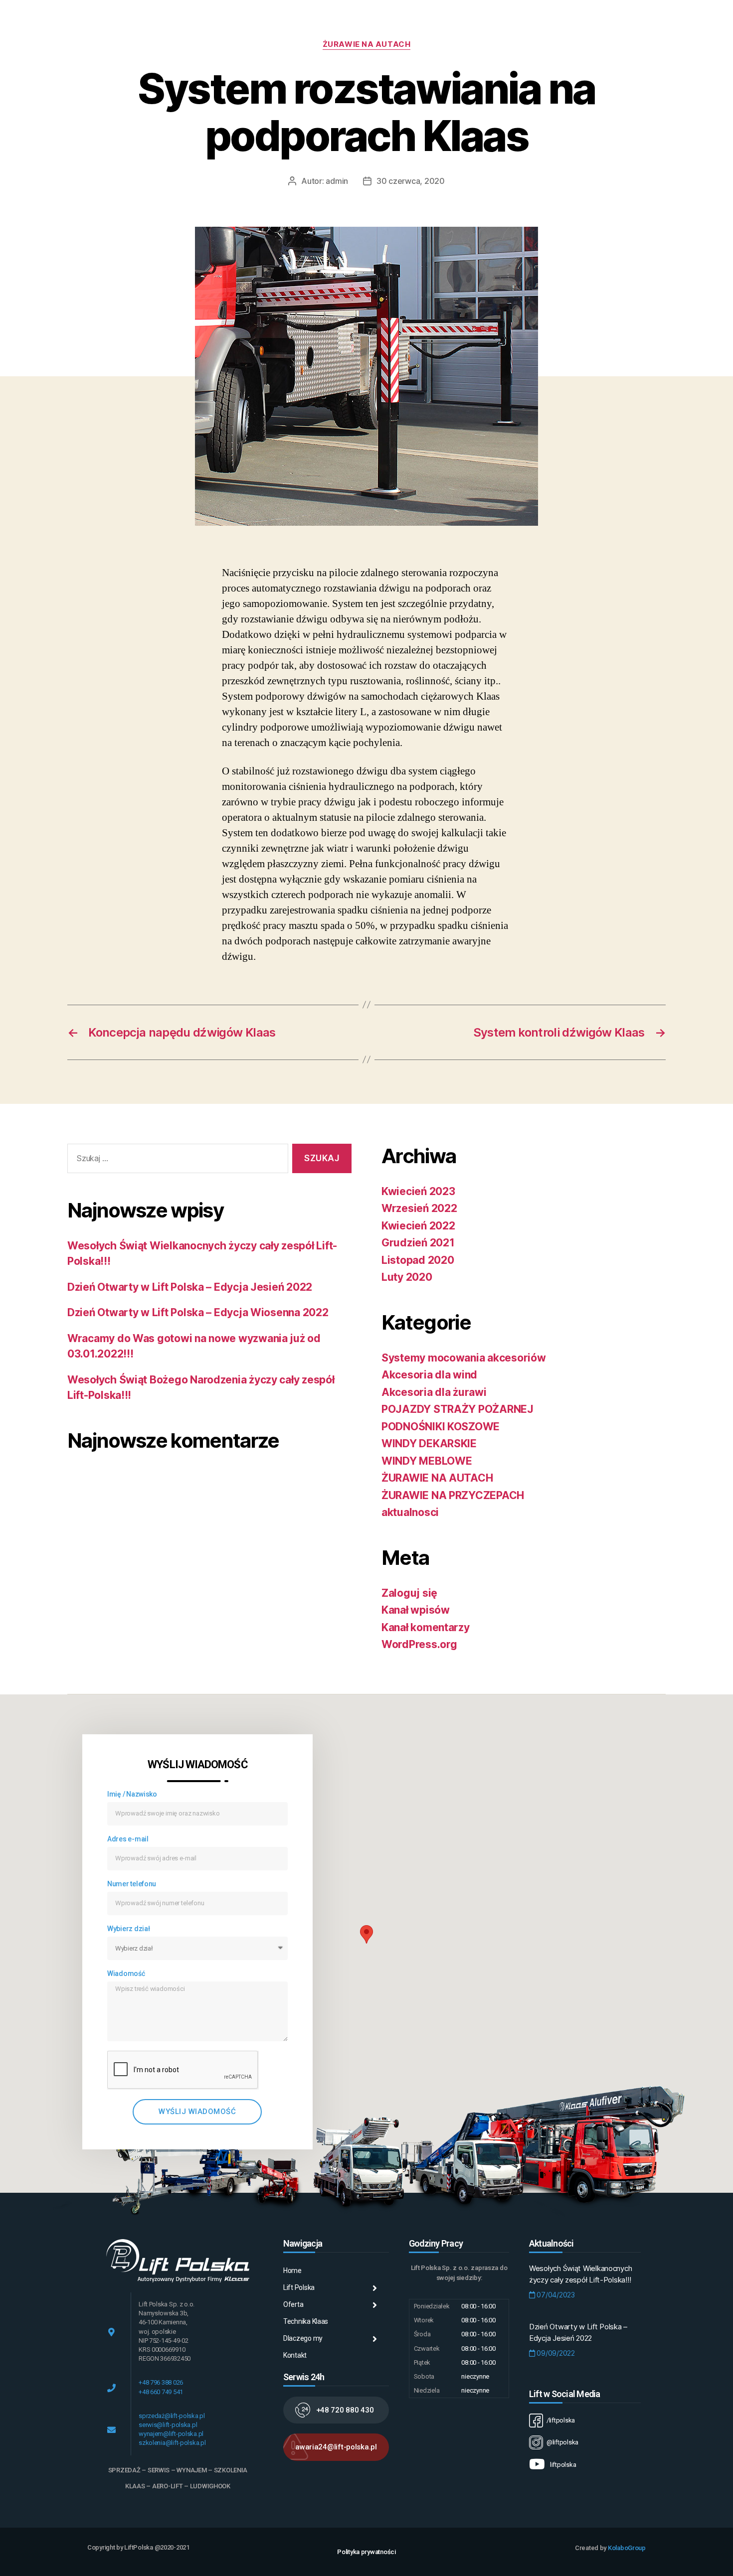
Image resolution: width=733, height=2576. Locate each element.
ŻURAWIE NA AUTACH (366, 44)
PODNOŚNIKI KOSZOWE (441, 1427)
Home (292, 2271)
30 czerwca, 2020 (411, 181)
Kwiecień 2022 (418, 1226)
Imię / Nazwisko (132, 1794)
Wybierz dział (129, 1929)
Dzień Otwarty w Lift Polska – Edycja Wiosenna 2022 (198, 1312)
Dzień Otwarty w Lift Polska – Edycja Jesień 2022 (190, 1287)
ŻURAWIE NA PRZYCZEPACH (453, 1495)
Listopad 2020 (418, 1260)
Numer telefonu (132, 1884)
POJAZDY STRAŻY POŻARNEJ (458, 1409)
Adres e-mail (128, 1839)
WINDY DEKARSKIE (429, 1443)
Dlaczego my (303, 2338)
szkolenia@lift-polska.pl (172, 2443)
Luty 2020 (407, 1277)
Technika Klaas (306, 2321)
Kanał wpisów (416, 1610)
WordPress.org (419, 1644)
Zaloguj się (409, 1593)
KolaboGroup (627, 2548)
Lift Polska (299, 2287)
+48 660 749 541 (161, 2392)
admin (337, 181)
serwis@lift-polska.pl (168, 2425)
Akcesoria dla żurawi (434, 1392)
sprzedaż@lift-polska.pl (172, 2416)
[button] (336, 2410)
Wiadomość (126, 1973)
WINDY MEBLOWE (427, 1461)
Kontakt (295, 2355)
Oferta (293, 2304)
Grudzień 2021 (418, 1243)
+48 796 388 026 (161, 2382)
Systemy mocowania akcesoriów (463, 1358)
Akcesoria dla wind (429, 1375)
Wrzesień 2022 (419, 1208)
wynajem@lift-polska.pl (171, 2434)
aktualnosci (410, 1512)
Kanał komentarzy (426, 1627)
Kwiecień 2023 (418, 1191)
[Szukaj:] (176, 1160)
